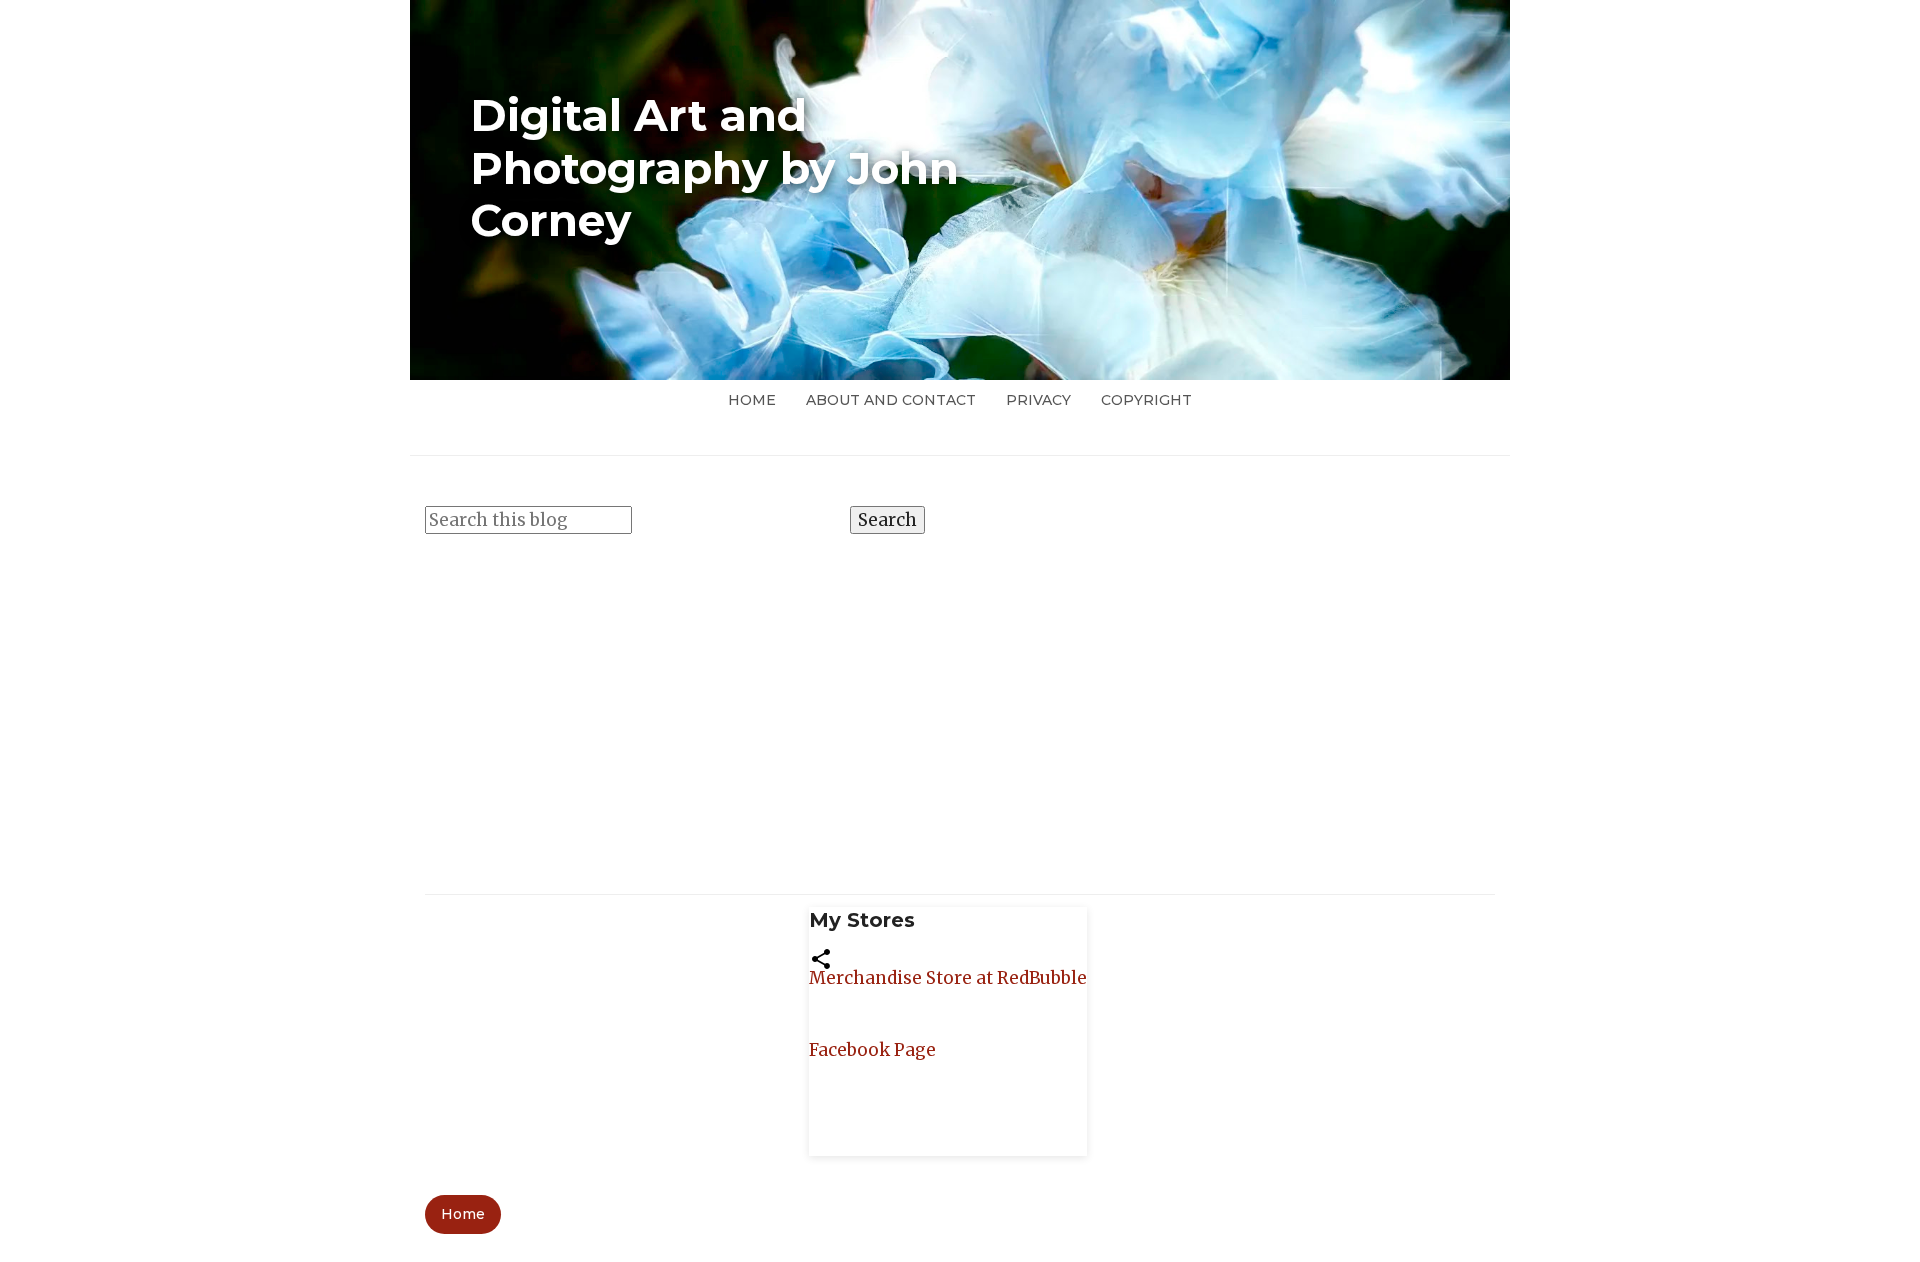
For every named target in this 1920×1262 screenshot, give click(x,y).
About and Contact (891, 400)
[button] (821, 957)
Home (752, 400)
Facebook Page (872, 1050)
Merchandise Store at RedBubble (948, 978)
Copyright (1146, 400)
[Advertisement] (960, 704)
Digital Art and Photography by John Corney (714, 168)
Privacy (1038, 400)
